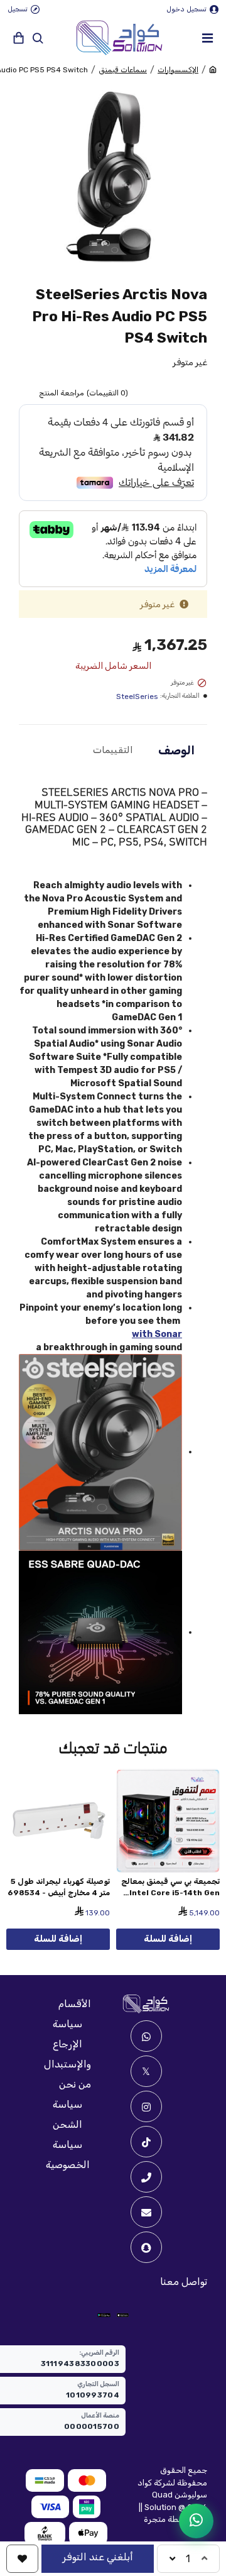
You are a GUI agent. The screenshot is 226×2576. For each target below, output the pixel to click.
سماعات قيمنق (123, 70)
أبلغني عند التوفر (98, 2557)
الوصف (176, 751)
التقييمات (113, 750)
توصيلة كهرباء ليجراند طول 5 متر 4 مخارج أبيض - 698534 (59, 1887)
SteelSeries (137, 696)
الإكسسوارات (178, 70)
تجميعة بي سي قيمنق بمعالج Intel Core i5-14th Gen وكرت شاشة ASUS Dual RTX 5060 (170, 1888)
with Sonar (157, 1334)
